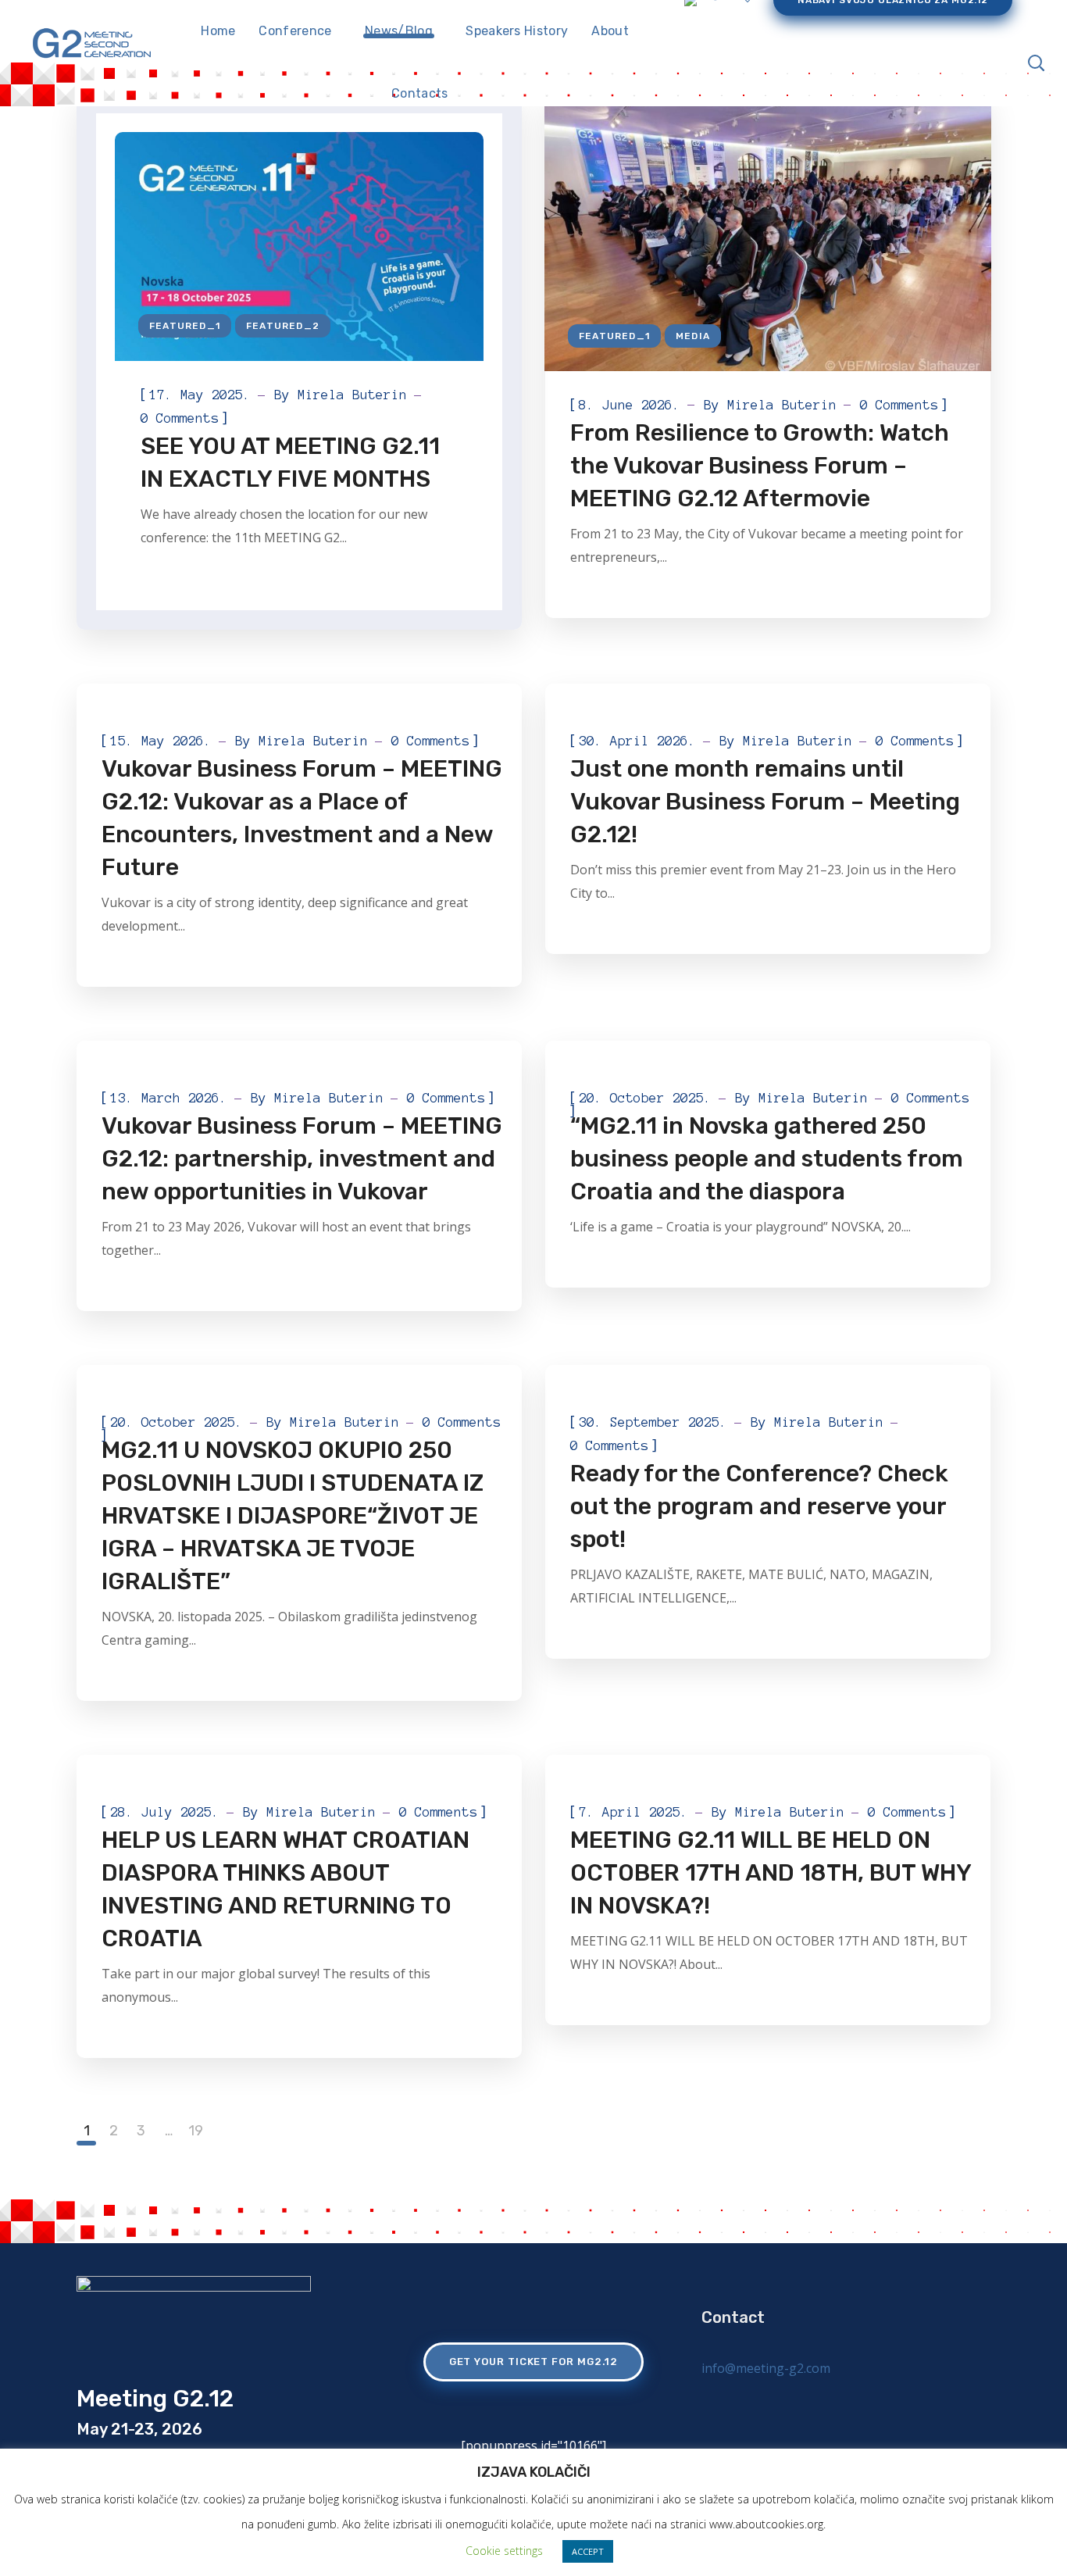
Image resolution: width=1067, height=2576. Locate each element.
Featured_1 (185, 326)
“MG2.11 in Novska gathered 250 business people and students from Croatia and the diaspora (767, 1159)
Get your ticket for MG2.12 (534, 2362)
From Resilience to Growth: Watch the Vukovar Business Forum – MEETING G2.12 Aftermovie (760, 466)
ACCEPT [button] (588, 2551)
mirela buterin (352, 395)
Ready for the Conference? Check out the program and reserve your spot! (759, 1506)
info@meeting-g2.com (766, 2368)
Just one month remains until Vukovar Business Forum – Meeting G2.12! (765, 802)
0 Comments (180, 418)
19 (196, 2131)
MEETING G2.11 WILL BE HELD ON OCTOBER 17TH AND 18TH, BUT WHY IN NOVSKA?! (771, 1873)
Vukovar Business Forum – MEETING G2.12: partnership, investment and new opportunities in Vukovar (302, 1159)
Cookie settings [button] (504, 2551)
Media (693, 336)
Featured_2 (283, 326)
